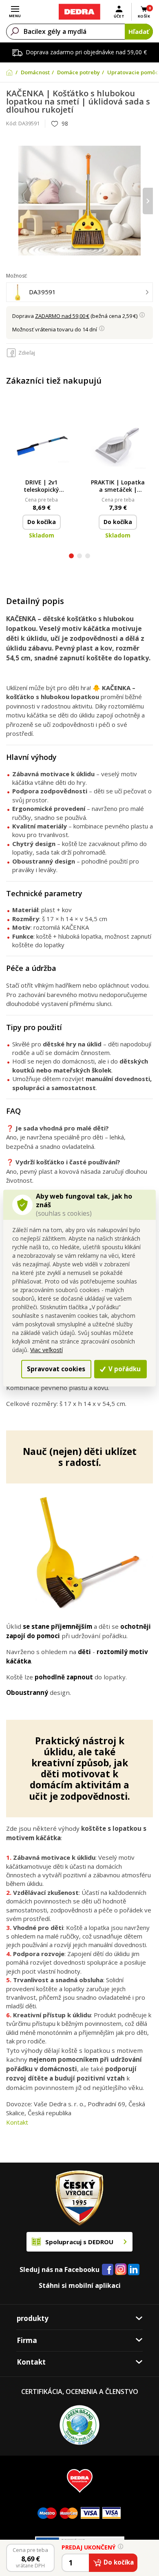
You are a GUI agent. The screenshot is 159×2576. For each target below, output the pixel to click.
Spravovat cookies (56, 1369)
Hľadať (139, 31)
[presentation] (11, 201)
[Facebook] (108, 2270)
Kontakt (17, 2122)
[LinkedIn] (134, 2270)
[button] (71, 557)
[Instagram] (121, 2270)
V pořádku (124, 1369)
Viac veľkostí (46, 1350)
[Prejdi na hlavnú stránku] (79, 12)
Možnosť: (17, 276)
